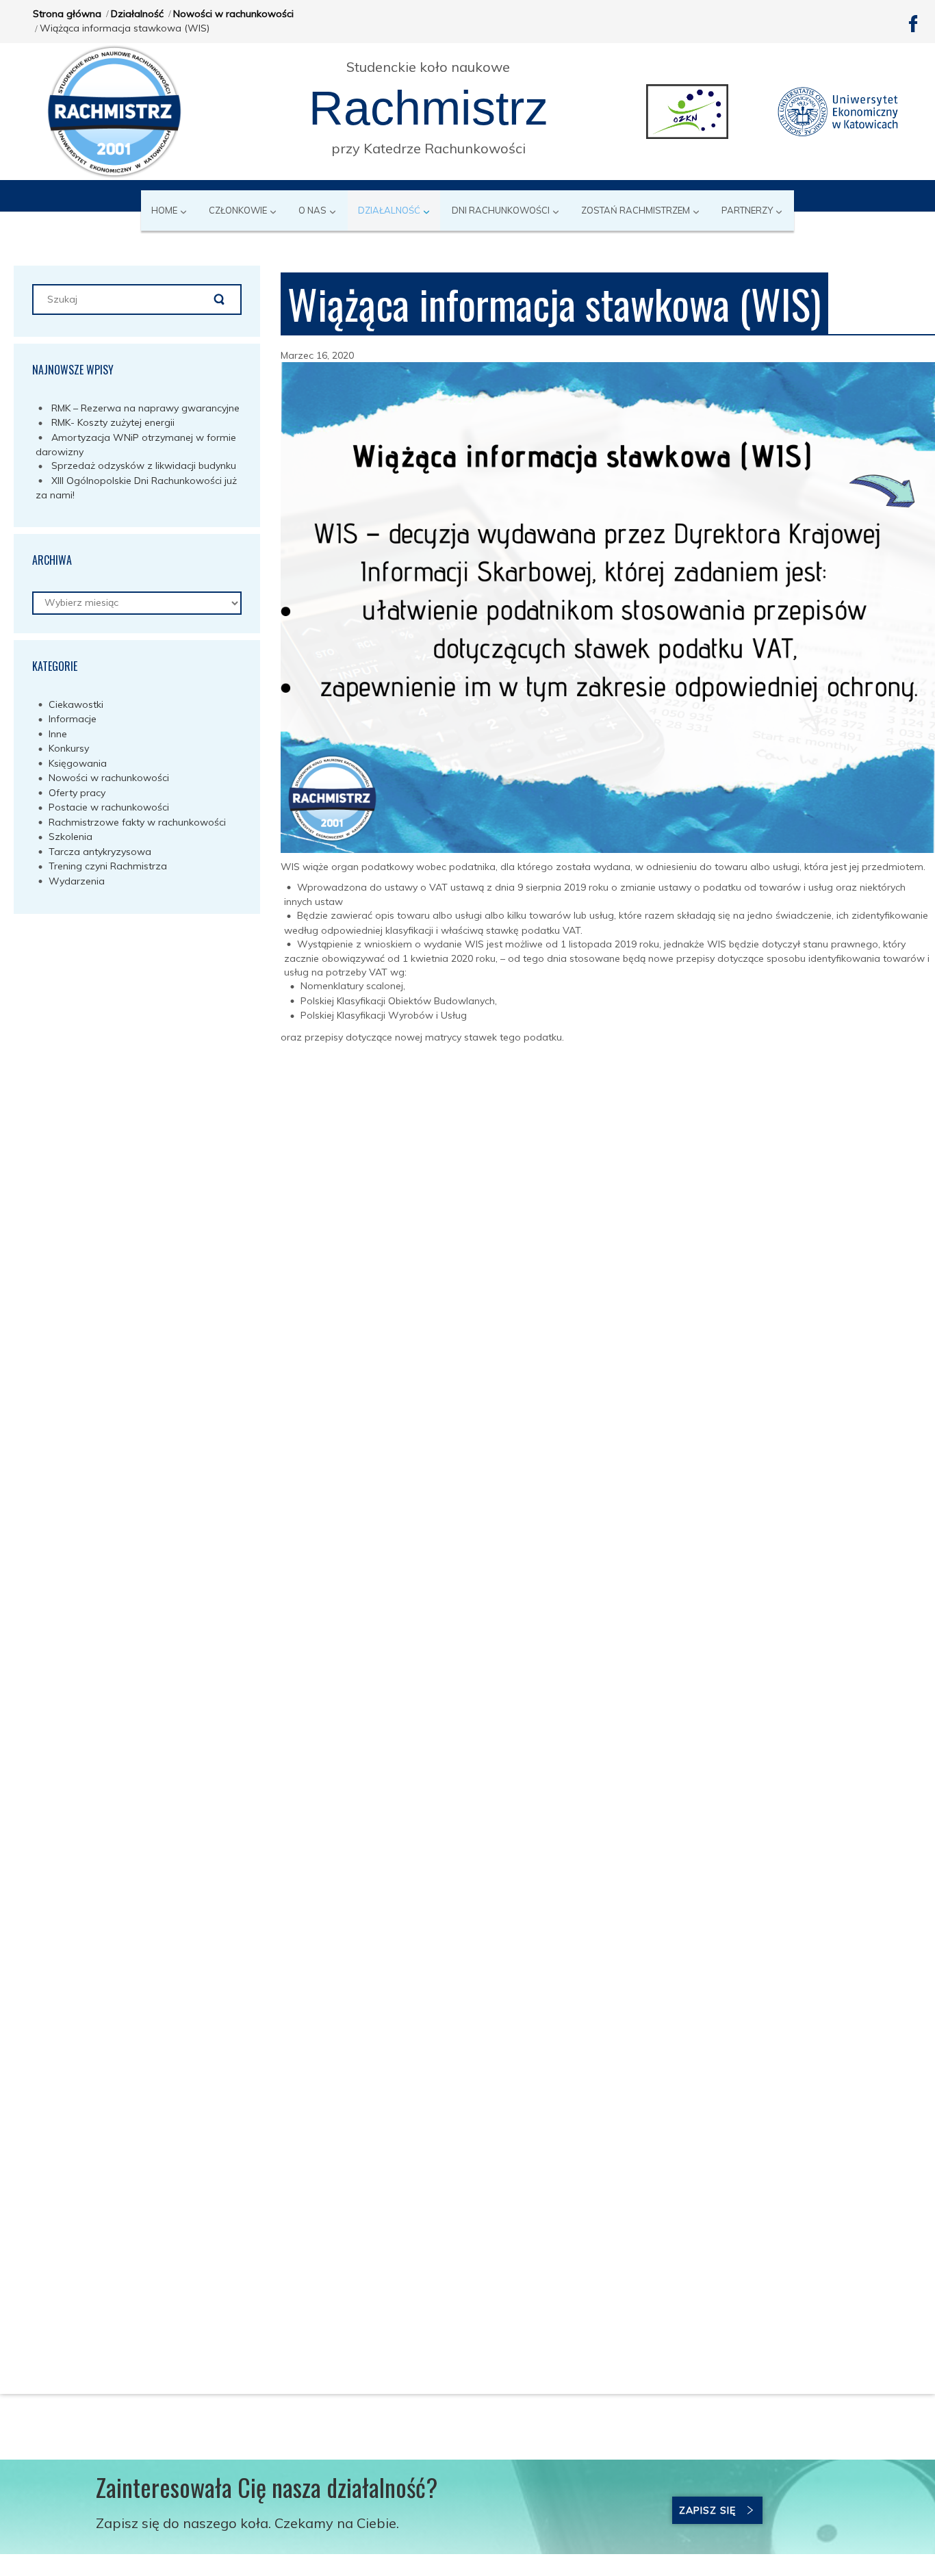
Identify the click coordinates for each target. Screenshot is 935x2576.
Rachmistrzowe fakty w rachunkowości (137, 822)
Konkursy (69, 748)
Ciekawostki (76, 704)
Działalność (137, 14)
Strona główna (67, 14)
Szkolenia (71, 837)
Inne (58, 734)
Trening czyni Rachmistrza (108, 866)
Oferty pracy (77, 793)
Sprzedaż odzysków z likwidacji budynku (144, 466)
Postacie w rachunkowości (109, 807)
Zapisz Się (707, 2510)
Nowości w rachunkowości (233, 14)
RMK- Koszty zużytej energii (113, 422)
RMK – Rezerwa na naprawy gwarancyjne (145, 408)
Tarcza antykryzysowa (100, 852)
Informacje (73, 719)
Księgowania (78, 763)
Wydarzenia (77, 881)
